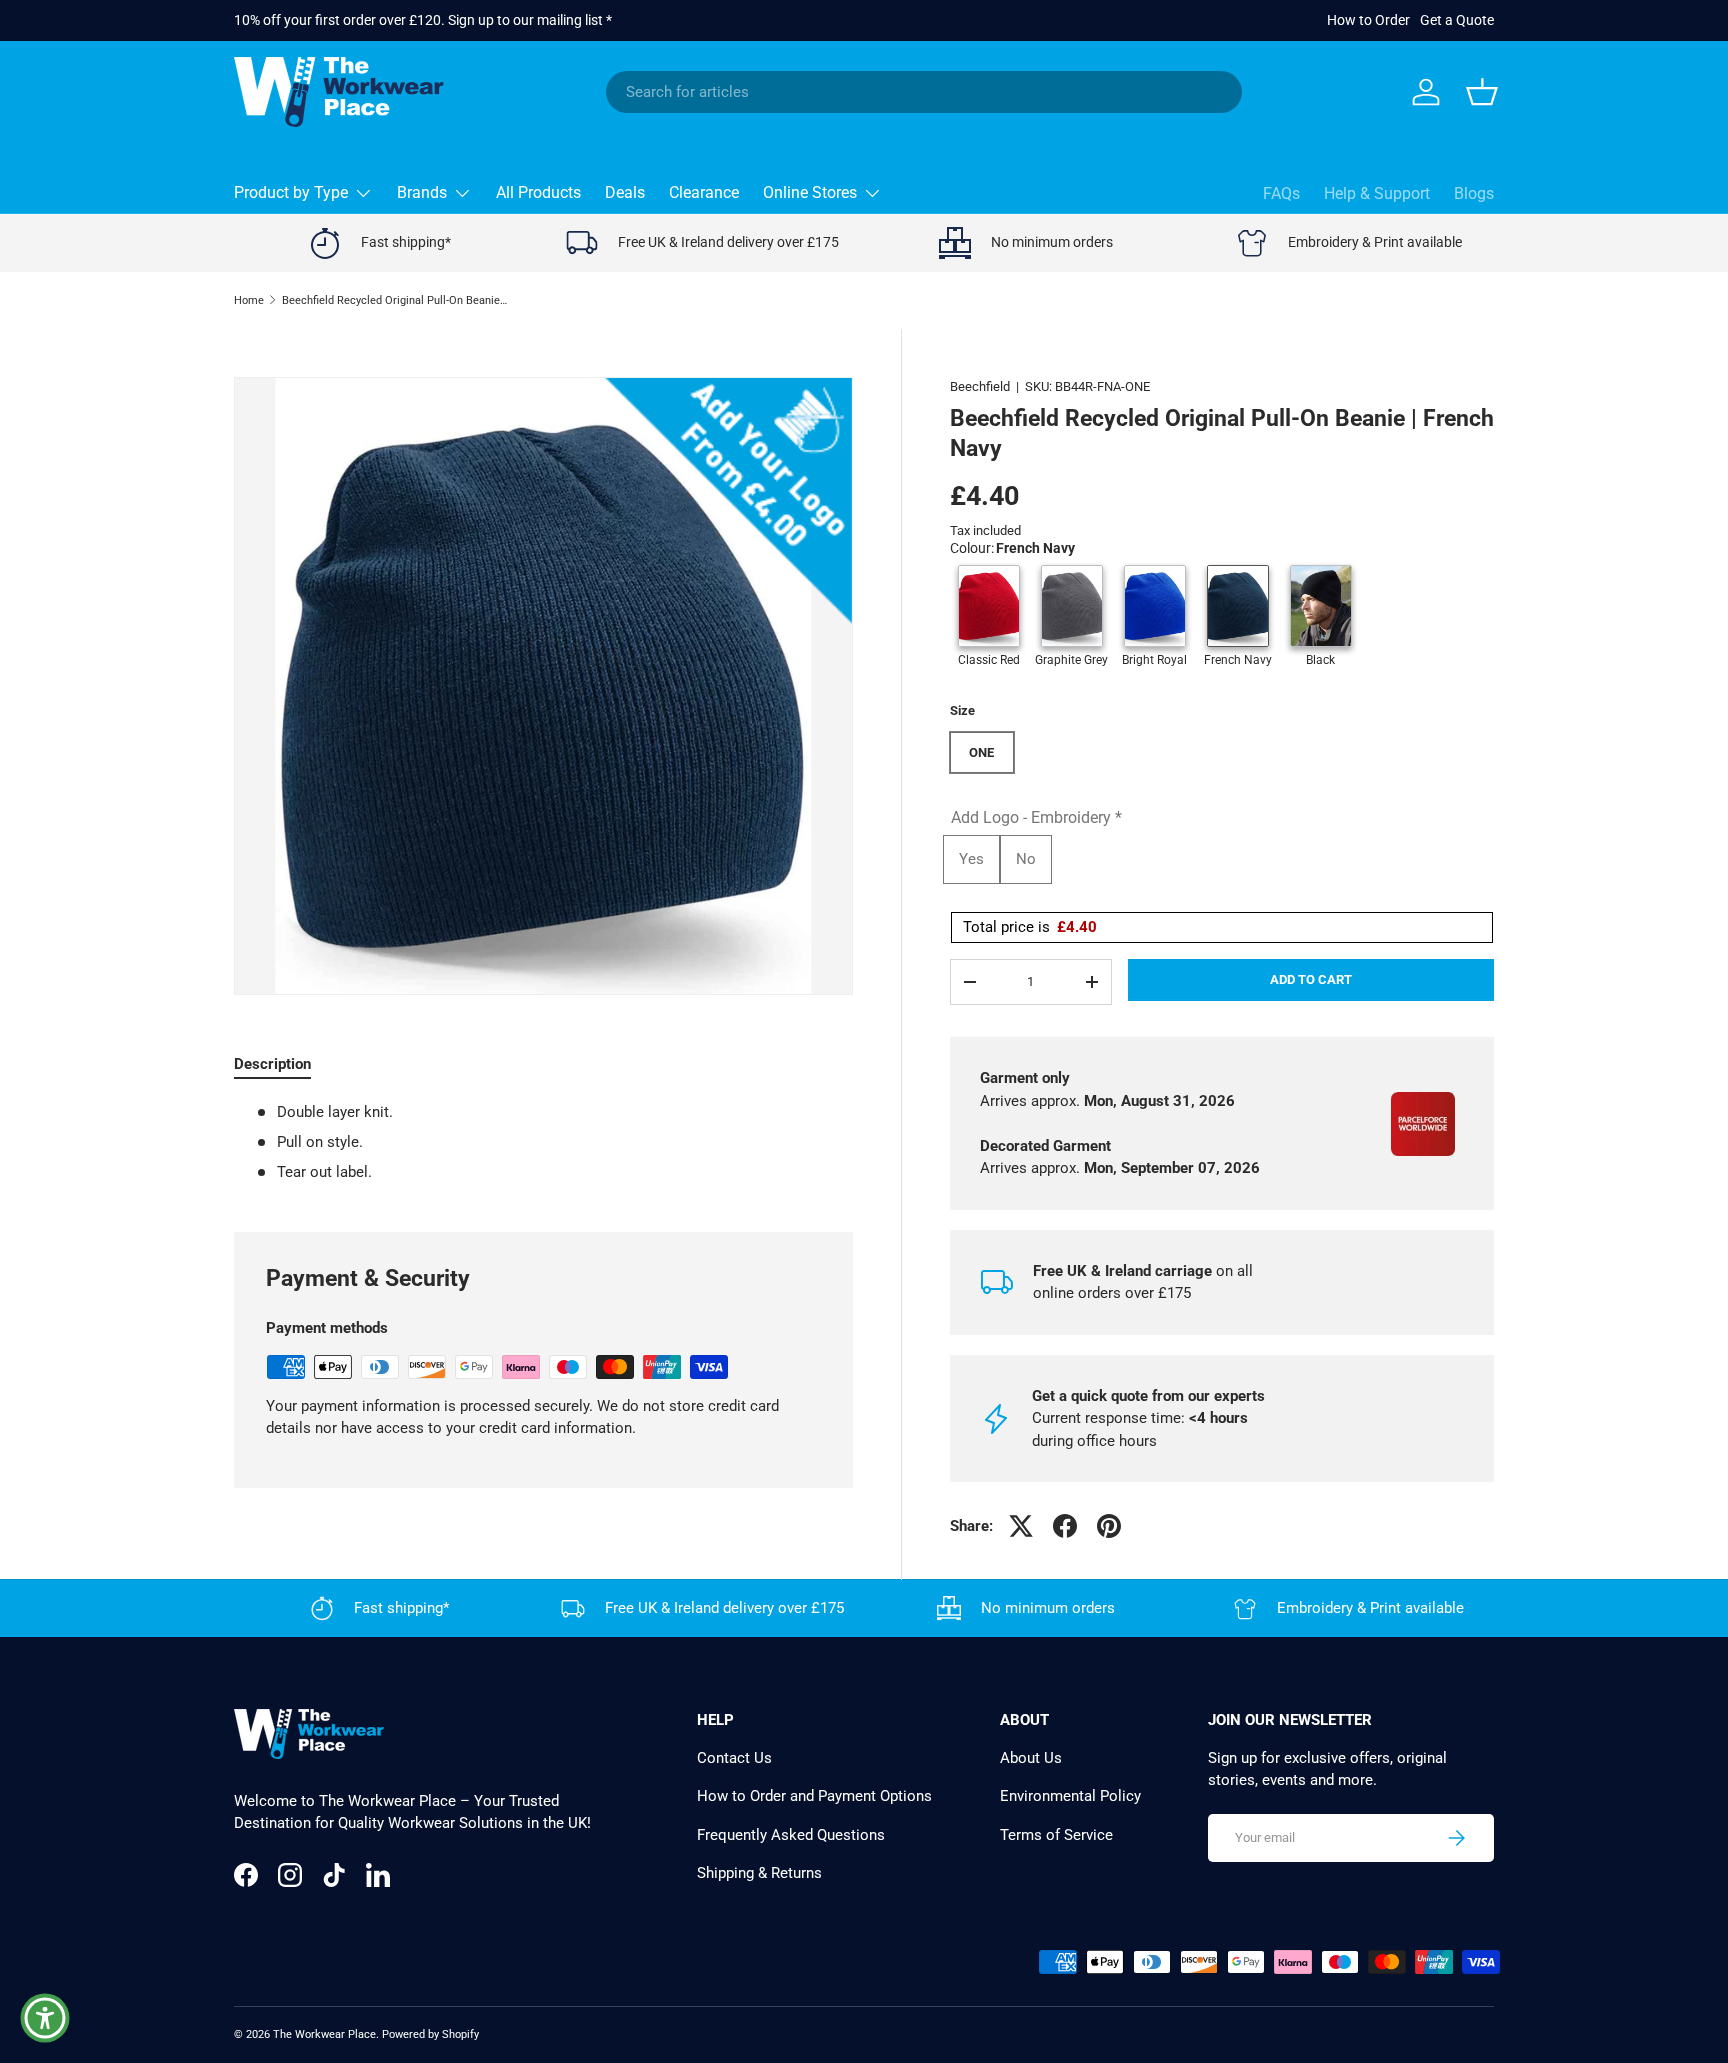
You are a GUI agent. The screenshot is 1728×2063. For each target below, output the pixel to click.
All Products (538, 192)
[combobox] (924, 92)
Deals (625, 192)
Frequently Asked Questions (791, 1835)
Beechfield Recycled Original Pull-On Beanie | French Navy (394, 300)
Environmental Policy (1070, 1796)
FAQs (1281, 193)
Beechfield (980, 386)
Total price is (1030, 927)
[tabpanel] (543, 1142)
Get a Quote (1457, 20)
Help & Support (1377, 193)
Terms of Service (1056, 1835)
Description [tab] (272, 1064)
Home (249, 300)
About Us (1031, 1758)
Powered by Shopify (430, 2034)
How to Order (1368, 20)
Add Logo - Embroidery (1036, 817)
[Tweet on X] (1021, 1526)
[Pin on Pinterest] (1109, 1526)
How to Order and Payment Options (814, 1796)
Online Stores (810, 192)
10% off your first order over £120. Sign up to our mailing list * (423, 20)
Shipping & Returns (759, 1873)
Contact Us (734, 1758)
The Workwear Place (324, 2034)
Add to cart (1311, 979)
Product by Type (291, 192)
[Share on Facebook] (1065, 1526)
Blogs (1474, 193)
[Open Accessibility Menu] (45, 2018)
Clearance (704, 192)
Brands (422, 192)
